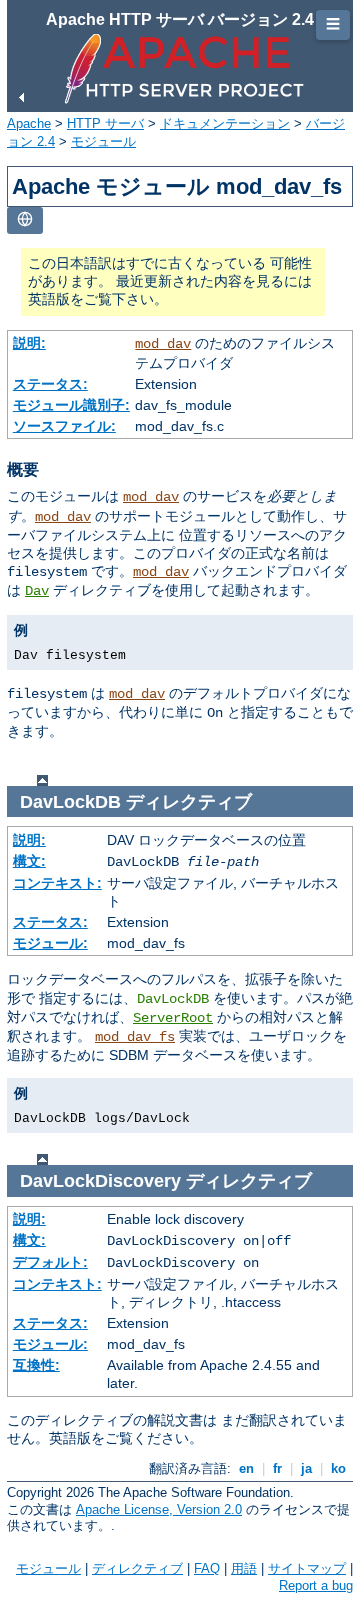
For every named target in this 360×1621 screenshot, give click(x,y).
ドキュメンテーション (225, 123)
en (246, 1468)
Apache (29, 123)
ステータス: (50, 384)
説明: (29, 343)
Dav (37, 591)
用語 (244, 1568)
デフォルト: (50, 1262)
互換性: (36, 1365)
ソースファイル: (64, 426)
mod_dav (163, 344)
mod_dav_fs (135, 1037)
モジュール (103, 141)
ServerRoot (173, 1018)
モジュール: (50, 943)
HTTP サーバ (105, 123)
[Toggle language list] (25, 220)
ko (338, 1468)
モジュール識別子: (71, 405)
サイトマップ (307, 1568)
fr (277, 1468)
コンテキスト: (57, 883)
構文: (29, 861)
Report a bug (316, 1585)
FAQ (207, 1568)
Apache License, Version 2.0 (159, 1509)
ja (306, 1468)
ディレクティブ (137, 1568)
